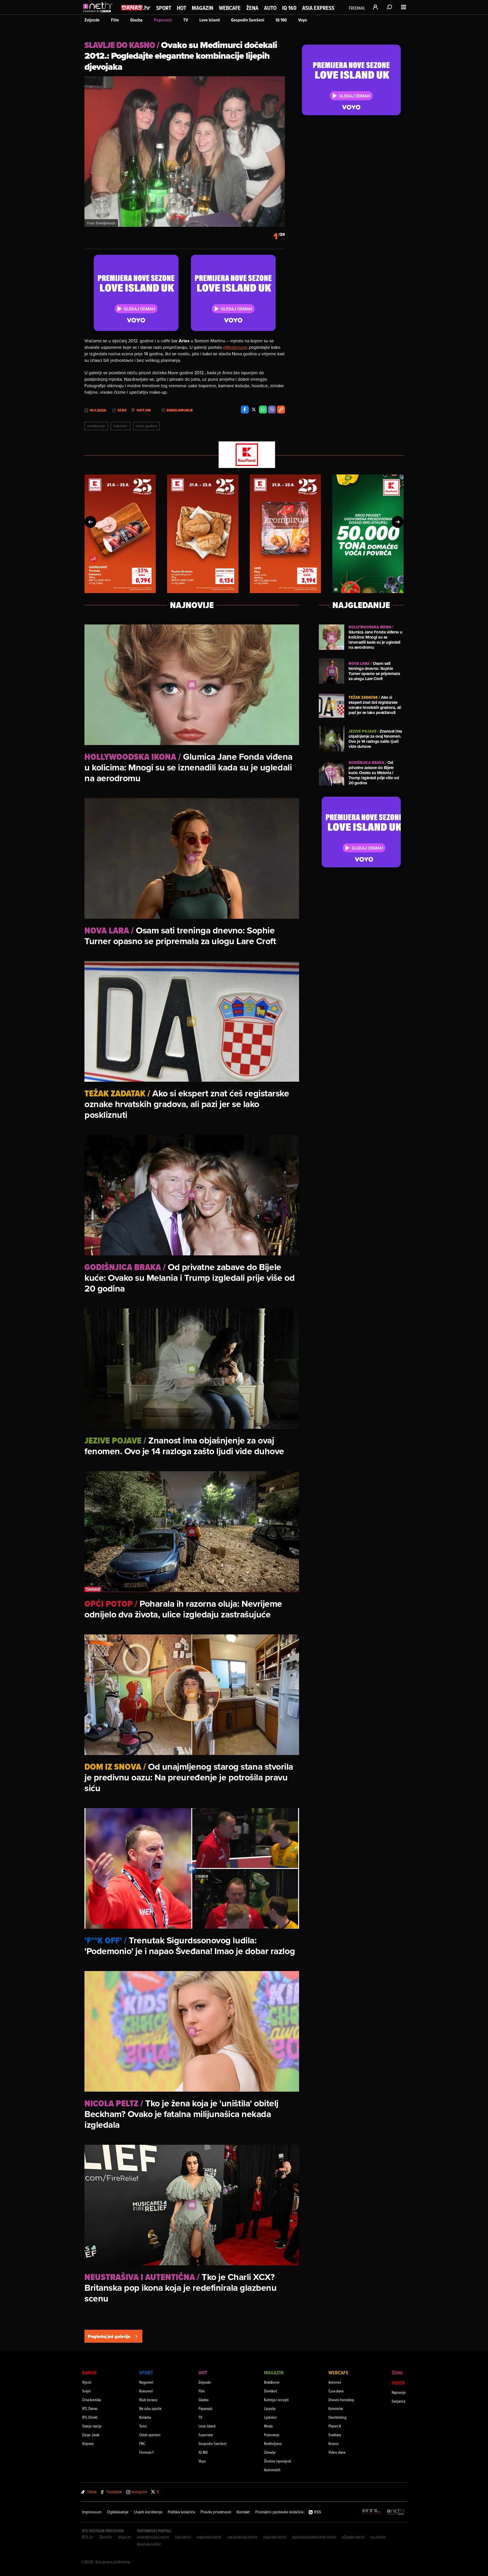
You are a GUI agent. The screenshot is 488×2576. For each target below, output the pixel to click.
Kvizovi (334, 2443)
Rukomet (146, 2391)
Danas (89, 2373)
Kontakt (243, 2512)
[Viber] (272, 410)
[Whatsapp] (263, 410)
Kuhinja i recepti (276, 2400)
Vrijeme (88, 2443)
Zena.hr (106, 2537)
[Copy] (281, 410)
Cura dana (336, 2391)
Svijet (86, 2391)
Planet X (335, 2426)
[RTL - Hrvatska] (371, 2512)
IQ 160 (289, 8)
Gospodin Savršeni (248, 20)
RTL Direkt (90, 2417)
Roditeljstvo (273, 2443)
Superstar (206, 2435)
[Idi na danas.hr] (136, 7)
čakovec (120, 426)
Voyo (303, 20)
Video (398, 2383)
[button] (90, 522)
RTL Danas (90, 2408)
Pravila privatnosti (216, 2512)
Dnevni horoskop (341, 2400)
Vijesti (87, 2382)
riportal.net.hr (275, 2537)
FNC (142, 2443)
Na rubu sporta (150, 2408)
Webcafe (230, 8)
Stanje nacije (92, 2426)
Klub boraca (148, 2400)
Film (115, 20)
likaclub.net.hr (149, 2544)
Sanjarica (398, 2401)
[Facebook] (245, 410)
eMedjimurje (235, 347)
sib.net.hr (183, 2537)
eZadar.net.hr (353, 2537)
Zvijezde (92, 20)
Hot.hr (144, 410)
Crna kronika (91, 2400)
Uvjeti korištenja (148, 2512)
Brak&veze (272, 2382)
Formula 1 (146, 2452)
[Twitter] (254, 410)
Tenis (143, 2426)
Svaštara (335, 2435)
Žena (252, 8)
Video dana (337, 2452)
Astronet (335, 2382)
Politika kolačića (181, 2512)
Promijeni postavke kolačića (279, 2512)
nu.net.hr (378, 2537)
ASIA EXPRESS (318, 8)
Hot (181, 8)
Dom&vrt (271, 2391)
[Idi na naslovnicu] (99, 13)
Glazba (136, 20)
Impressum (92, 2512)
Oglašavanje (118, 2512)
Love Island (210, 20)
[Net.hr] (396, 2512)
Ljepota (270, 2408)
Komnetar (336, 2408)
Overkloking (337, 2417)
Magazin (202, 8)
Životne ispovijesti (278, 2461)
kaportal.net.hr (209, 2537)
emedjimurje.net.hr (153, 2537)
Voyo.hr (125, 2537)
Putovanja (272, 2435)
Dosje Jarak (91, 2435)
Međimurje (96, 426)
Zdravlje (270, 2452)
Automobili (272, 2470)
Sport (164, 8)
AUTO (270, 8)
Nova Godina (146, 426)
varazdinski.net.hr (243, 2537)
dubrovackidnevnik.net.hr (314, 2537)
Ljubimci (270, 2417)
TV (186, 20)
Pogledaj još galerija (109, 2336)
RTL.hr (88, 2537)
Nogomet (146, 2382)
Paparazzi (163, 20)
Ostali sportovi (150, 2435)
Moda (268, 2426)
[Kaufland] (244, 455)
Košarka (145, 2417)
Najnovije (399, 2392)
